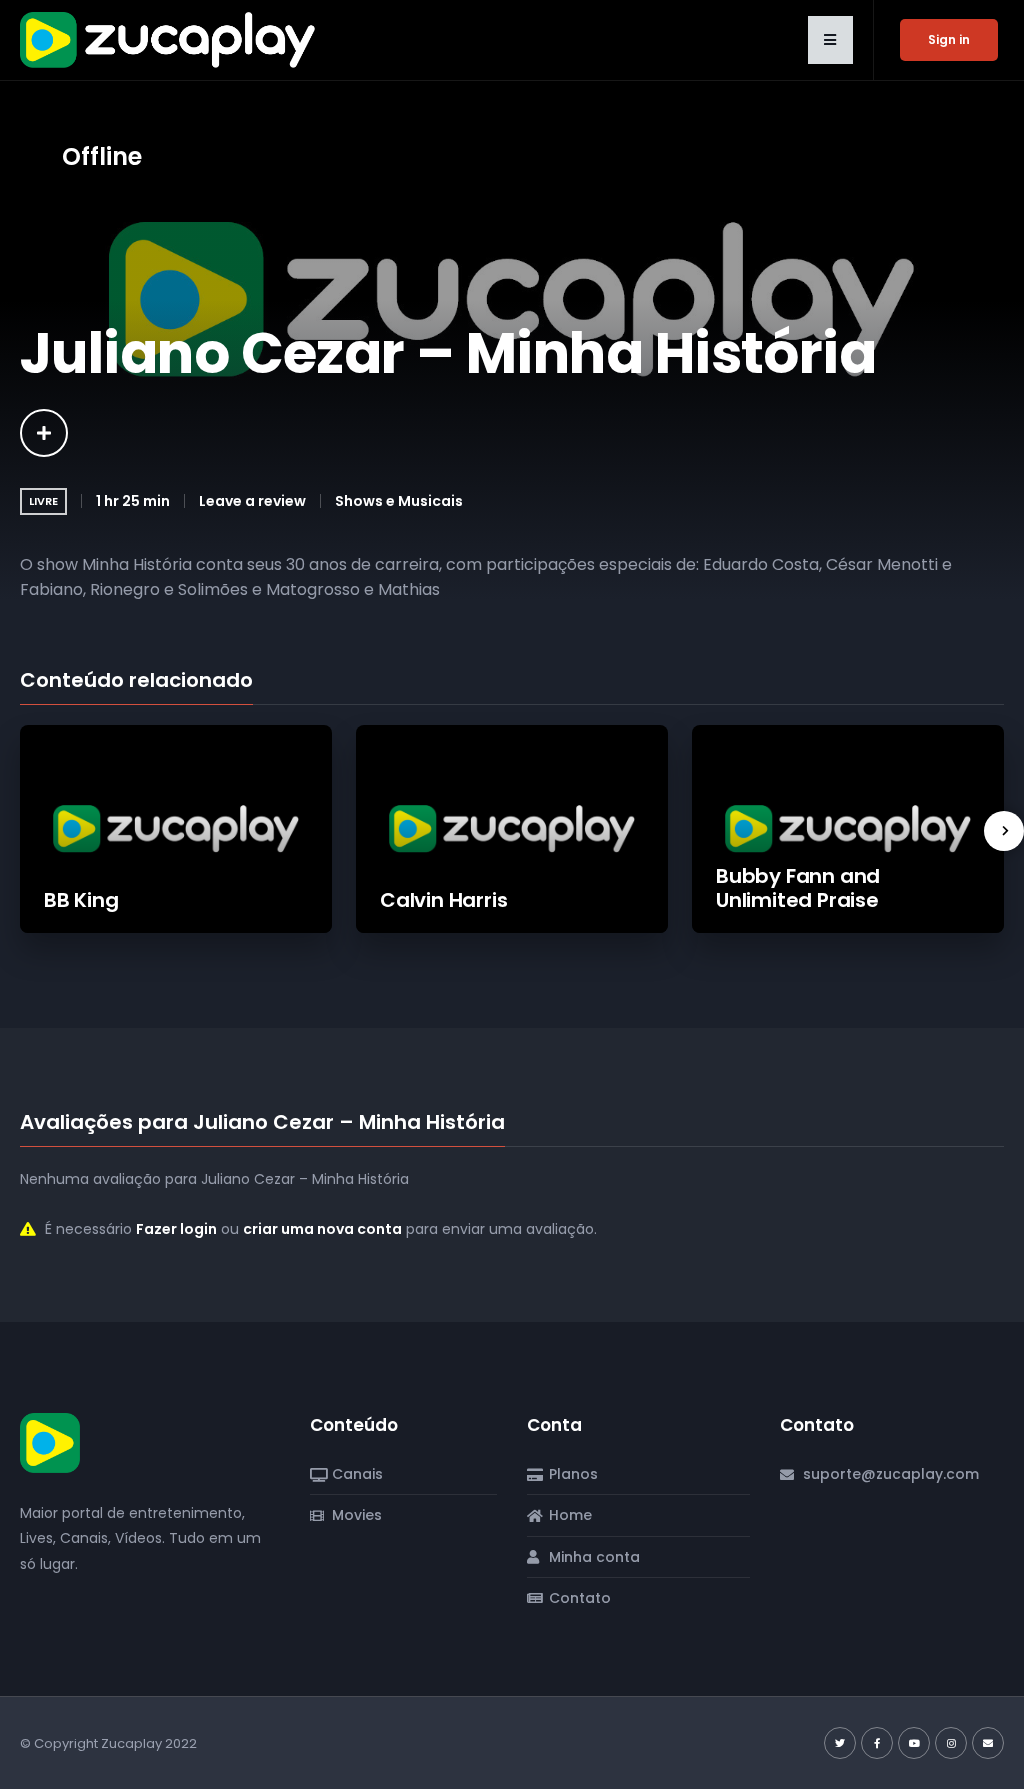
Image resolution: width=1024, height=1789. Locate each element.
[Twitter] (840, 1743)
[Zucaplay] (50, 1442)
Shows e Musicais (399, 501)
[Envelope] (988, 1743)
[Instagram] (951, 1743)
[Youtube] (914, 1743)
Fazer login (176, 1229)
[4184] (44, 433)
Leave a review (252, 501)
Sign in (949, 39)
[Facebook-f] (877, 1743)
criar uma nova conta (322, 1229)
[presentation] (1004, 831)
